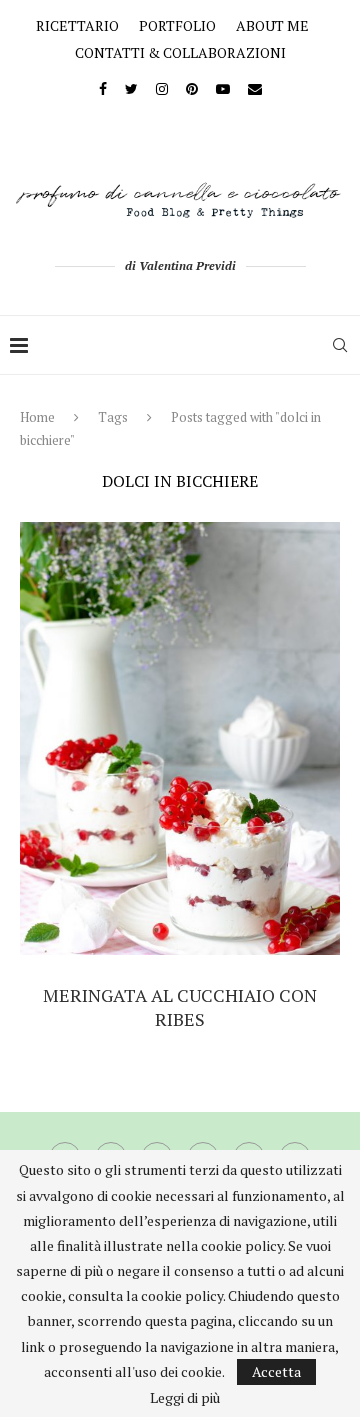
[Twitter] (131, 88)
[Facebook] (103, 88)
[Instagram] (162, 88)
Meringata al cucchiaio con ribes (180, 1007)
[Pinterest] (192, 88)
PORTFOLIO (177, 25)
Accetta (276, 1371)
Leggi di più (185, 1398)
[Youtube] (223, 88)
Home (37, 417)
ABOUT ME (272, 25)
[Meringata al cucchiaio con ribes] (180, 738)
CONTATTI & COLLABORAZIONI (180, 52)
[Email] (255, 88)
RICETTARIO (77, 25)
